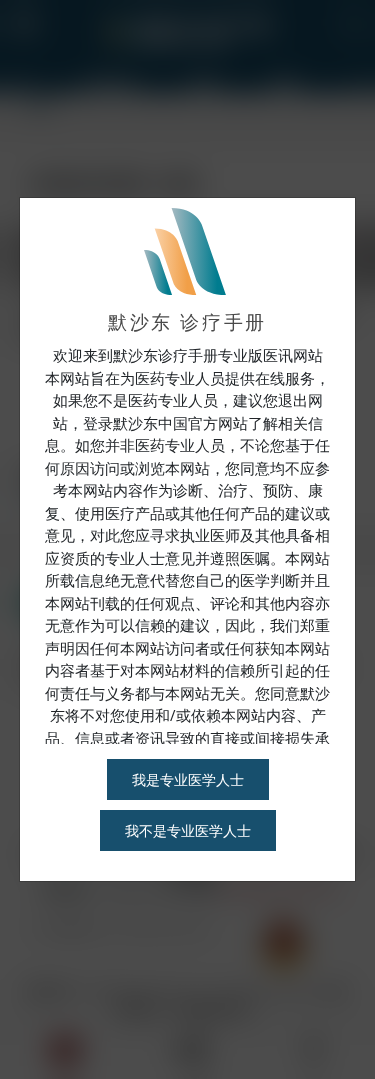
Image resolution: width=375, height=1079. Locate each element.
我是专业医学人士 (188, 779)
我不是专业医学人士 (188, 830)
